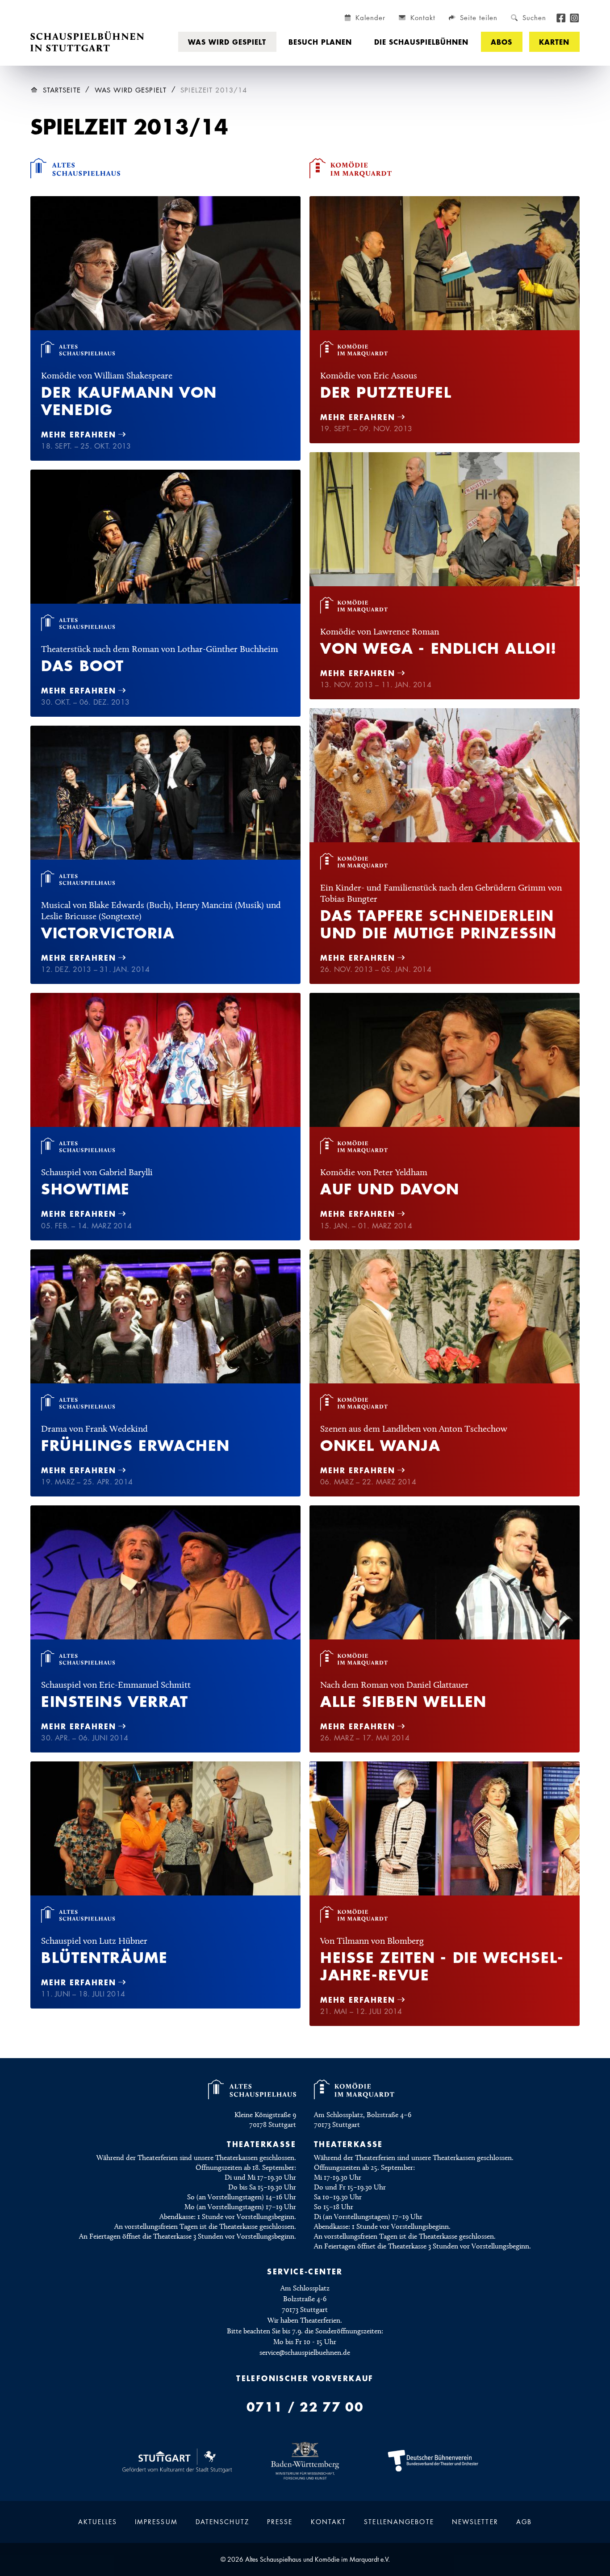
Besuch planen (320, 42)
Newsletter (475, 2522)
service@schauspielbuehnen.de (305, 2353)
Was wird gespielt (227, 42)
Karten (554, 42)
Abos (501, 42)
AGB (524, 2522)
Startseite (62, 90)
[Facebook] (561, 17)
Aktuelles (98, 2522)
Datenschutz (222, 2522)
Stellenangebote (399, 2522)
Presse (280, 2522)
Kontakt (329, 2522)
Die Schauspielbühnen (421, 42)
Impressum (156, 2522)
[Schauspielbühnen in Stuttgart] (87, 42)
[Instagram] (574, 17)
